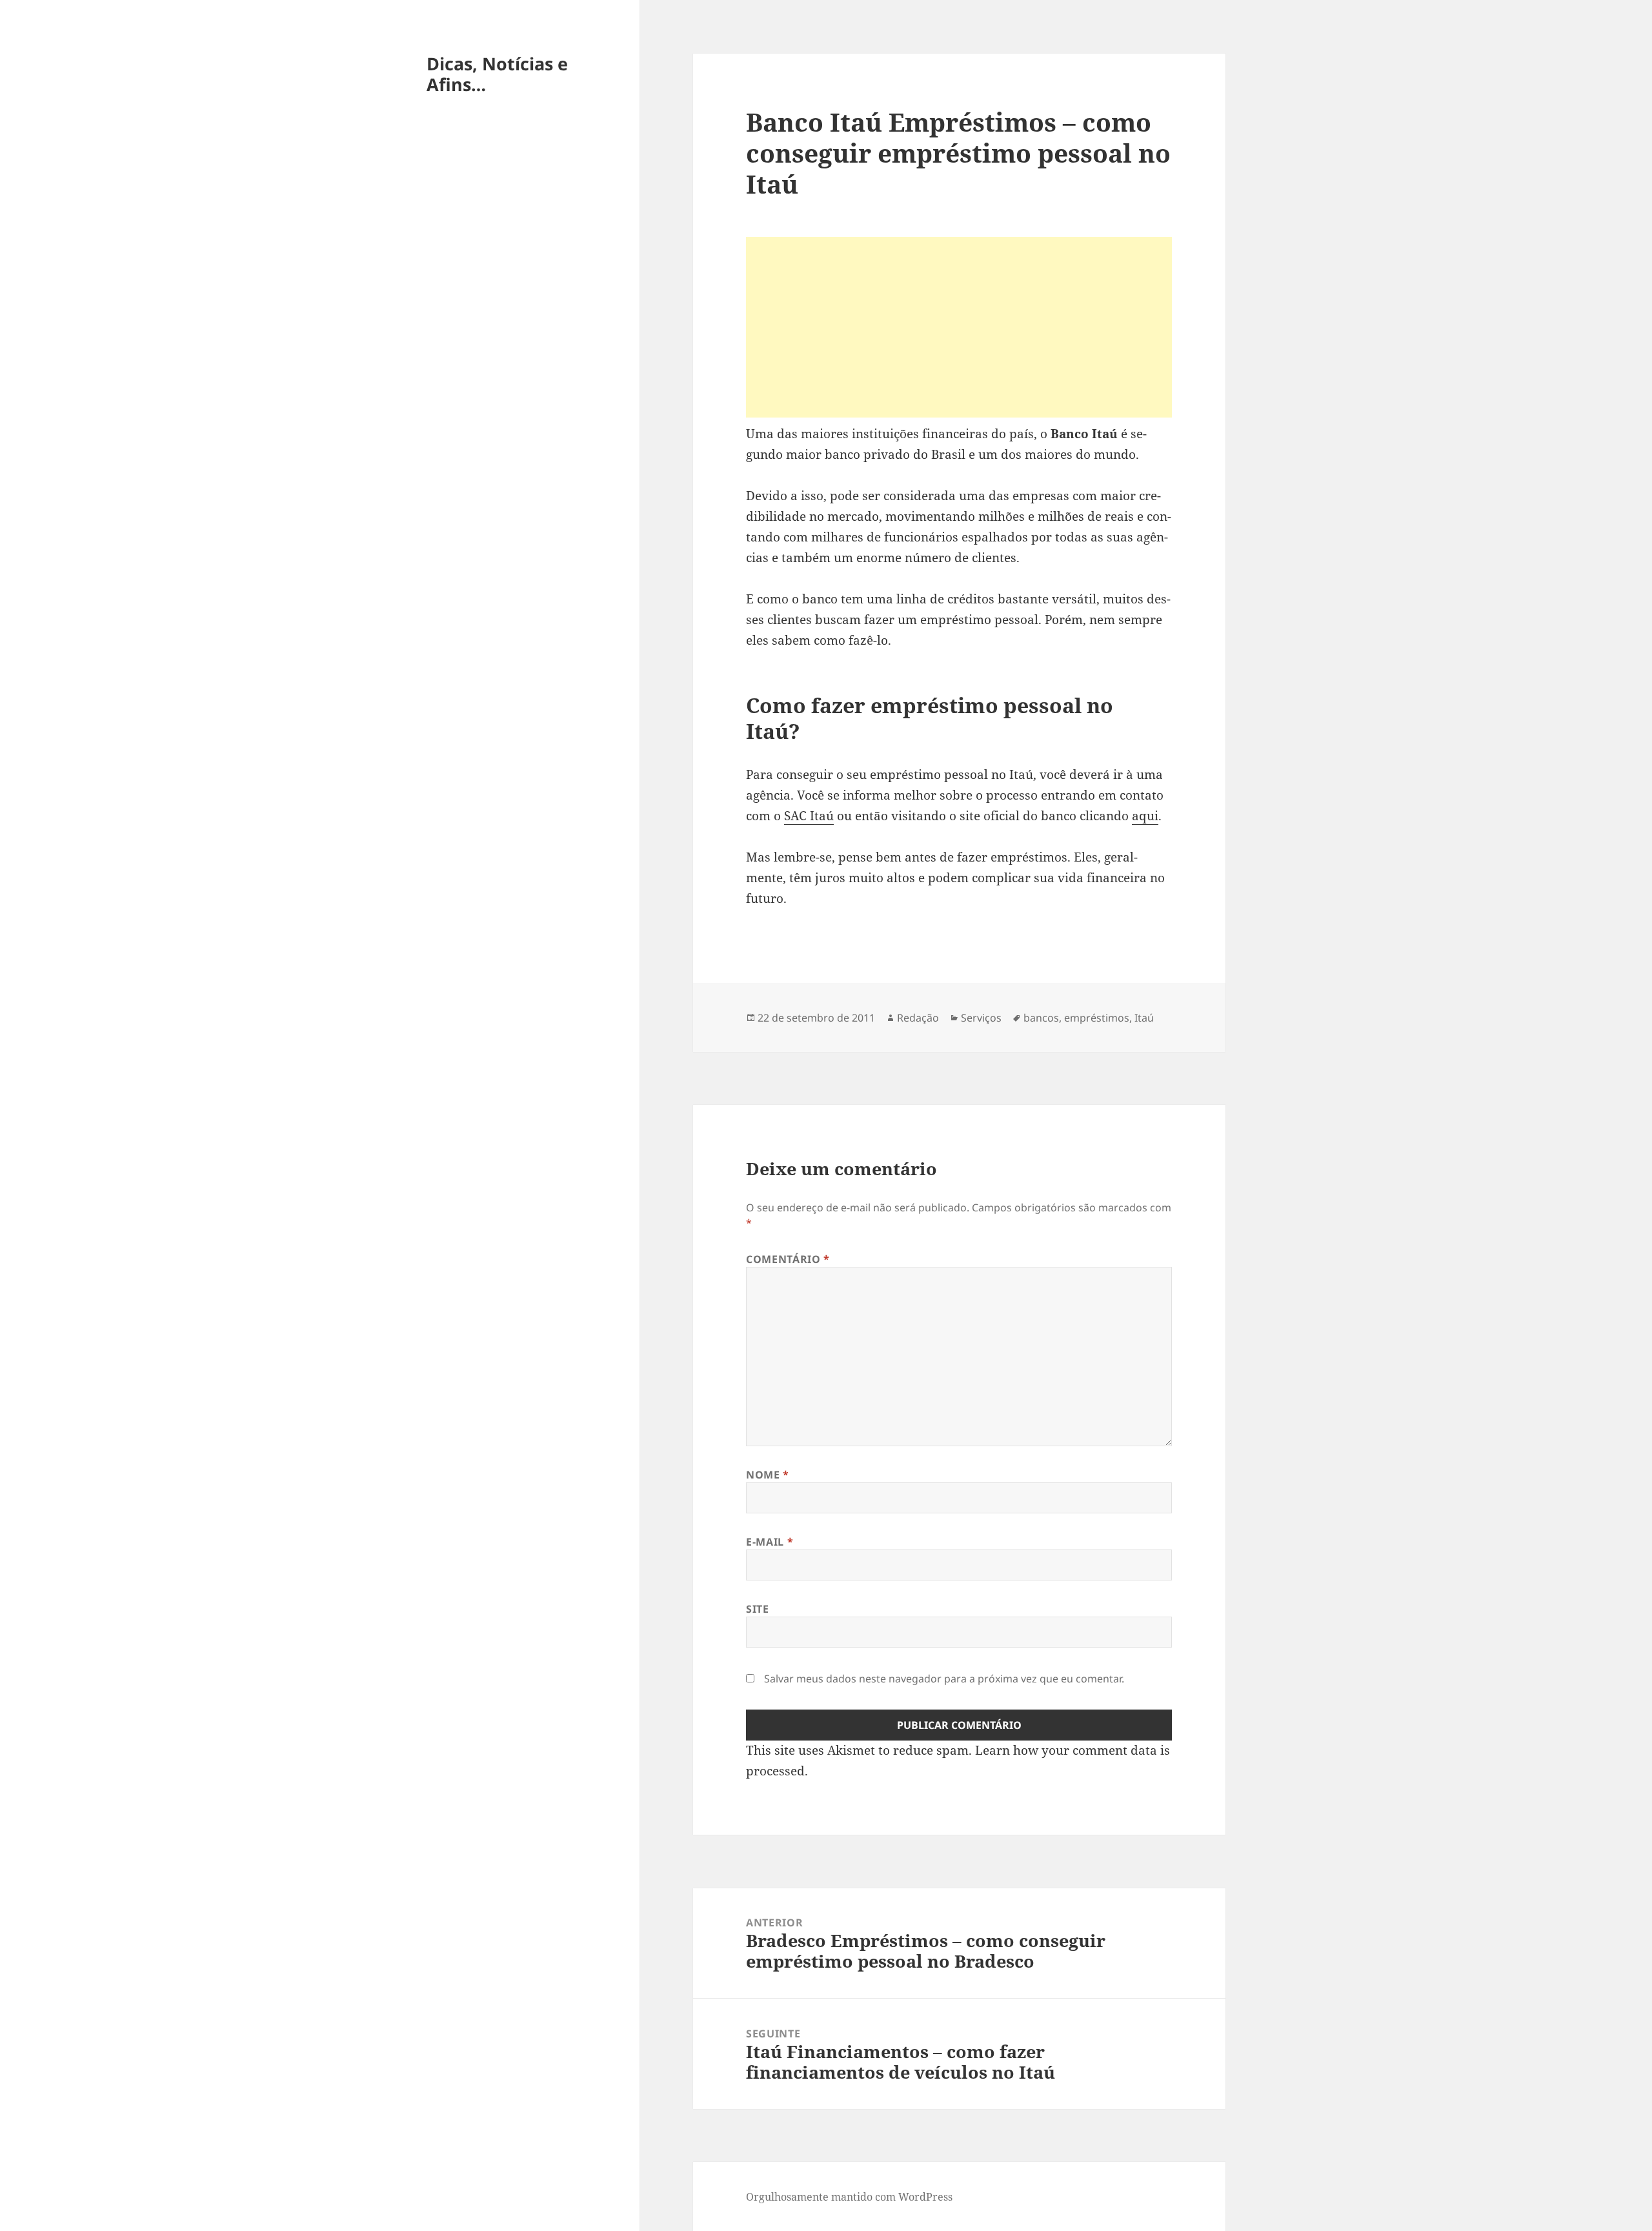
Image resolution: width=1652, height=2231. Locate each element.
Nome (768, 1475)
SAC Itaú (809, 816)
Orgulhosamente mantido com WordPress (849, 2197)
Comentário (788, 1259)
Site (758, 1609)
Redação (918, 1018)
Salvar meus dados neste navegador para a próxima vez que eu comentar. (944, 1679)
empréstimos (1097, 1018)
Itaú (1144, 1018)
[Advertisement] (959, 327)
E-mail (770, 1542)
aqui (1145, 816)
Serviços (981, 1018)
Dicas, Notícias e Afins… (497, 74)
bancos (1041, 1018)
